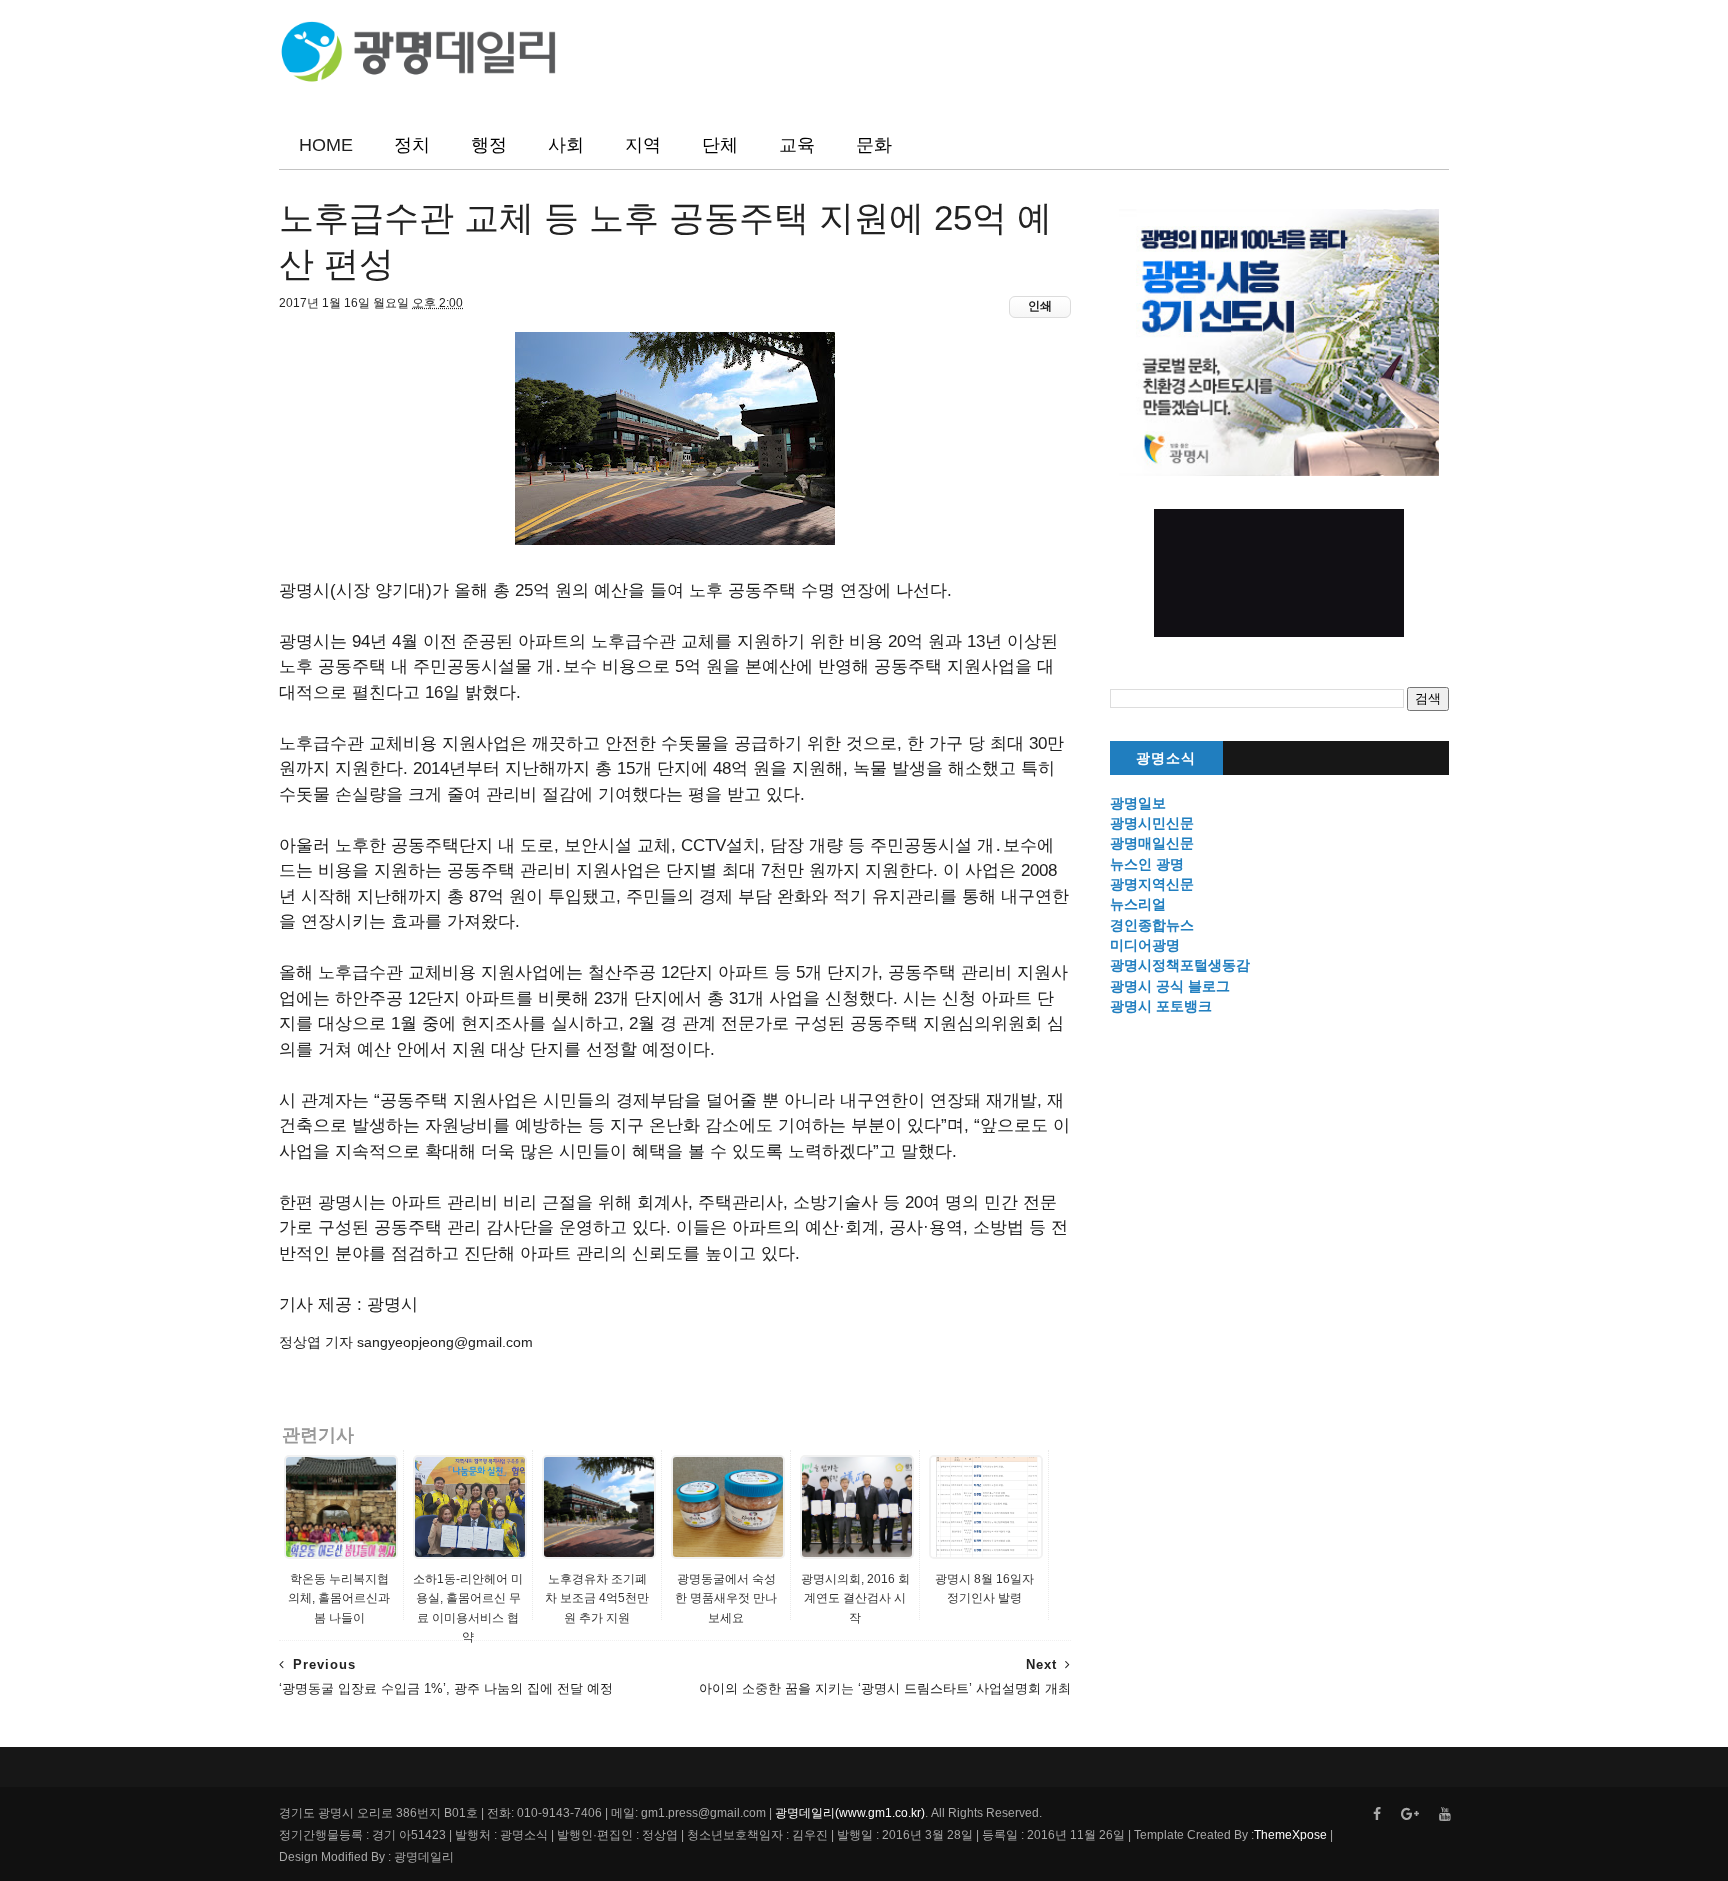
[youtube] (1445, 1814)
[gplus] (1410, 1814)
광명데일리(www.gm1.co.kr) (850, 1813)
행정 (489, 145)
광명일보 (1138, 803)
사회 (566, 145)
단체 (720, 145)
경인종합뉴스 (1152, 925)
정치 (412, 145)
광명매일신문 (1152, 843)
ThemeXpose (1290, 1835)
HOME (326, 145)
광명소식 (1166, 758)
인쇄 (1040, 306)
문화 (874, 145)
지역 (643, 145)
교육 (797, 145)
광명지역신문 (1152, 884)
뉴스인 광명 (1147, 864)
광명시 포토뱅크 (1161, 1006)
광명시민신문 (1152, 823)
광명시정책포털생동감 (1180, 965)
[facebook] (1377, 1814)
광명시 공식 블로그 (1170, 986)
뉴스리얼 (1138, 904)
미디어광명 (1145, 945)
